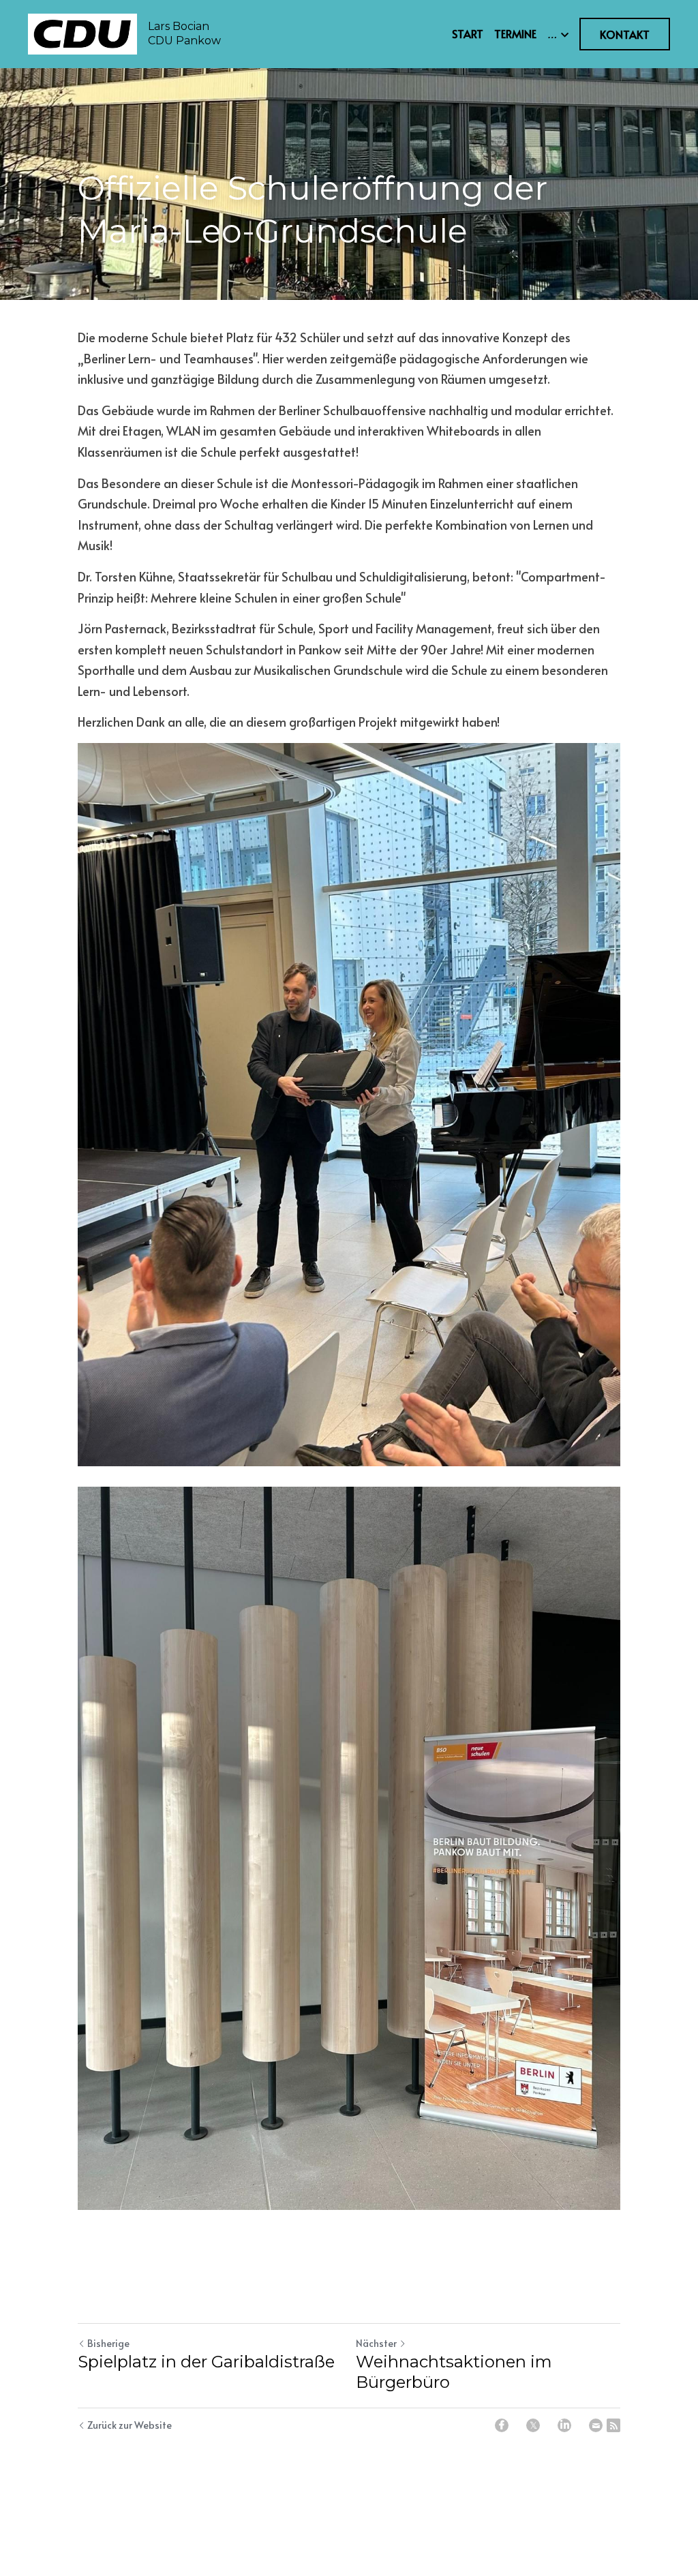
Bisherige (108, 2343)
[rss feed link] (613, 2425)
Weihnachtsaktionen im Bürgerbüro (454, 2372)
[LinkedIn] (564, 2425)
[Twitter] (533, 2425)
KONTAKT (625, 34)
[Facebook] (502, 2425)
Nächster (376, 2343)
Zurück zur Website (130, 2425)
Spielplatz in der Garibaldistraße (206, 2362)
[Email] (596, 2425)
